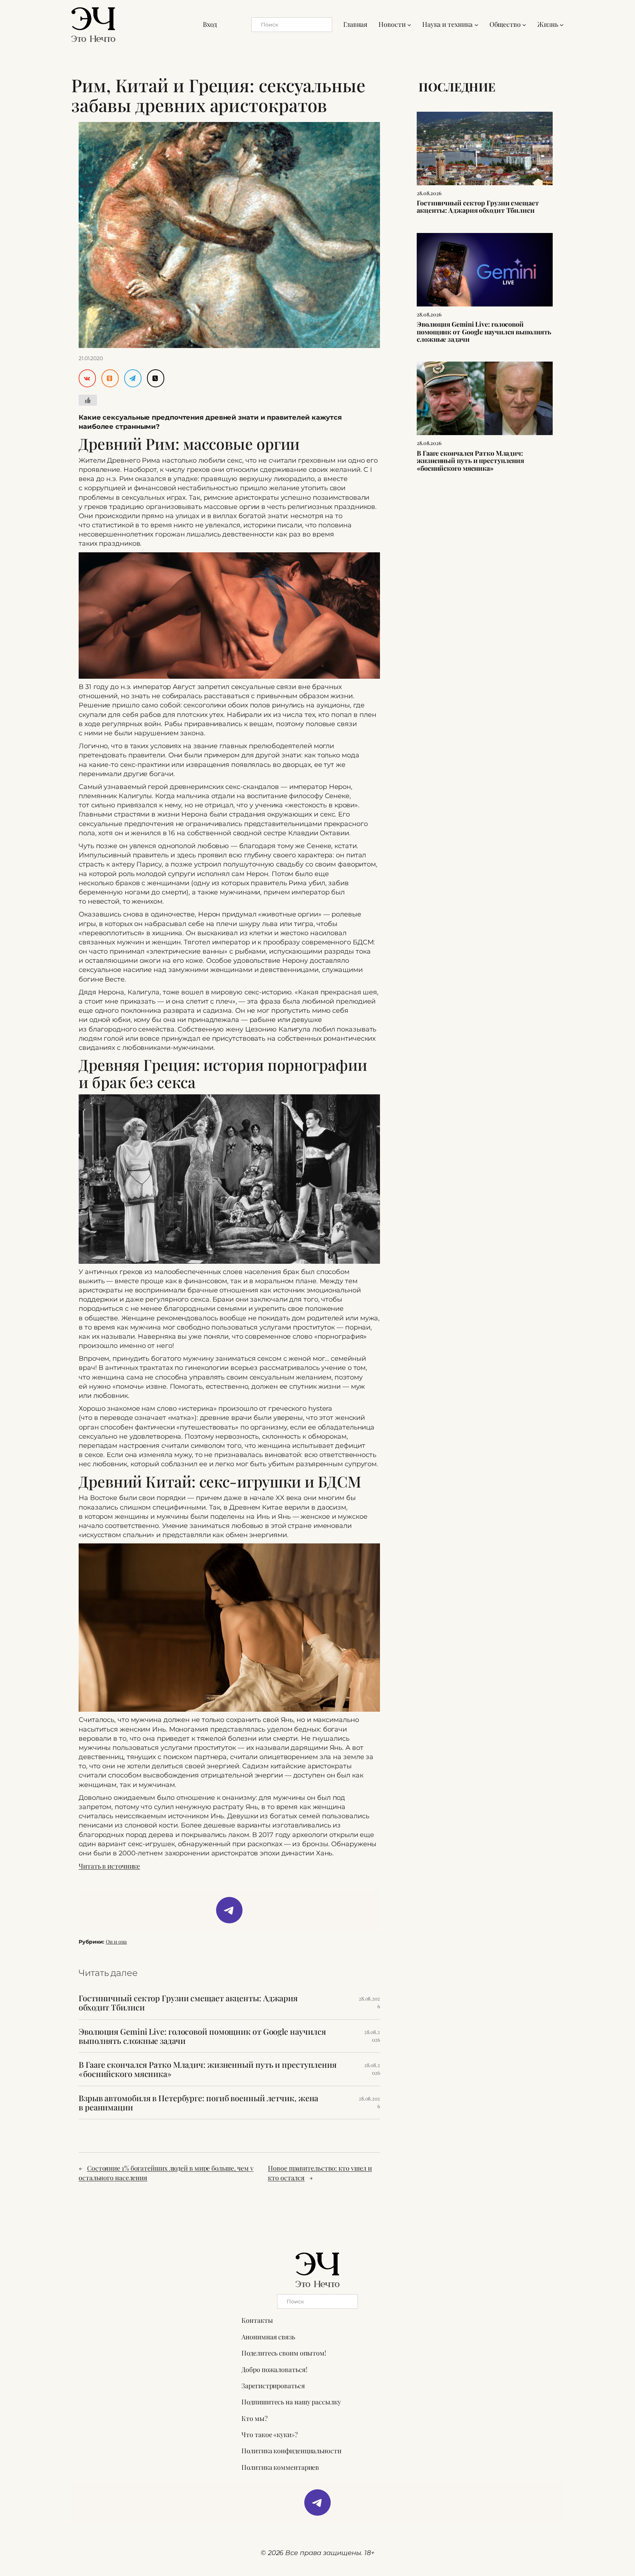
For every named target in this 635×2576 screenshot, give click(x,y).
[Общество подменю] (524, 24)
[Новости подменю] (409, 24)
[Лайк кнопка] (88, 400)
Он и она (116, 1942)
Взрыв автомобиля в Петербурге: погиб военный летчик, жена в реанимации (198, 2103)
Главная (355, 24)
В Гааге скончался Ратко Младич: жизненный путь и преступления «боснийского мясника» (208, 2069)
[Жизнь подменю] (562, 24)
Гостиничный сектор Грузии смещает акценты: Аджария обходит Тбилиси (188, 2003)
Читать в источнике (109, 1866)
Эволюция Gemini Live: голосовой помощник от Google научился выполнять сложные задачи (202, 2036)
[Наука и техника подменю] (476, 24)
